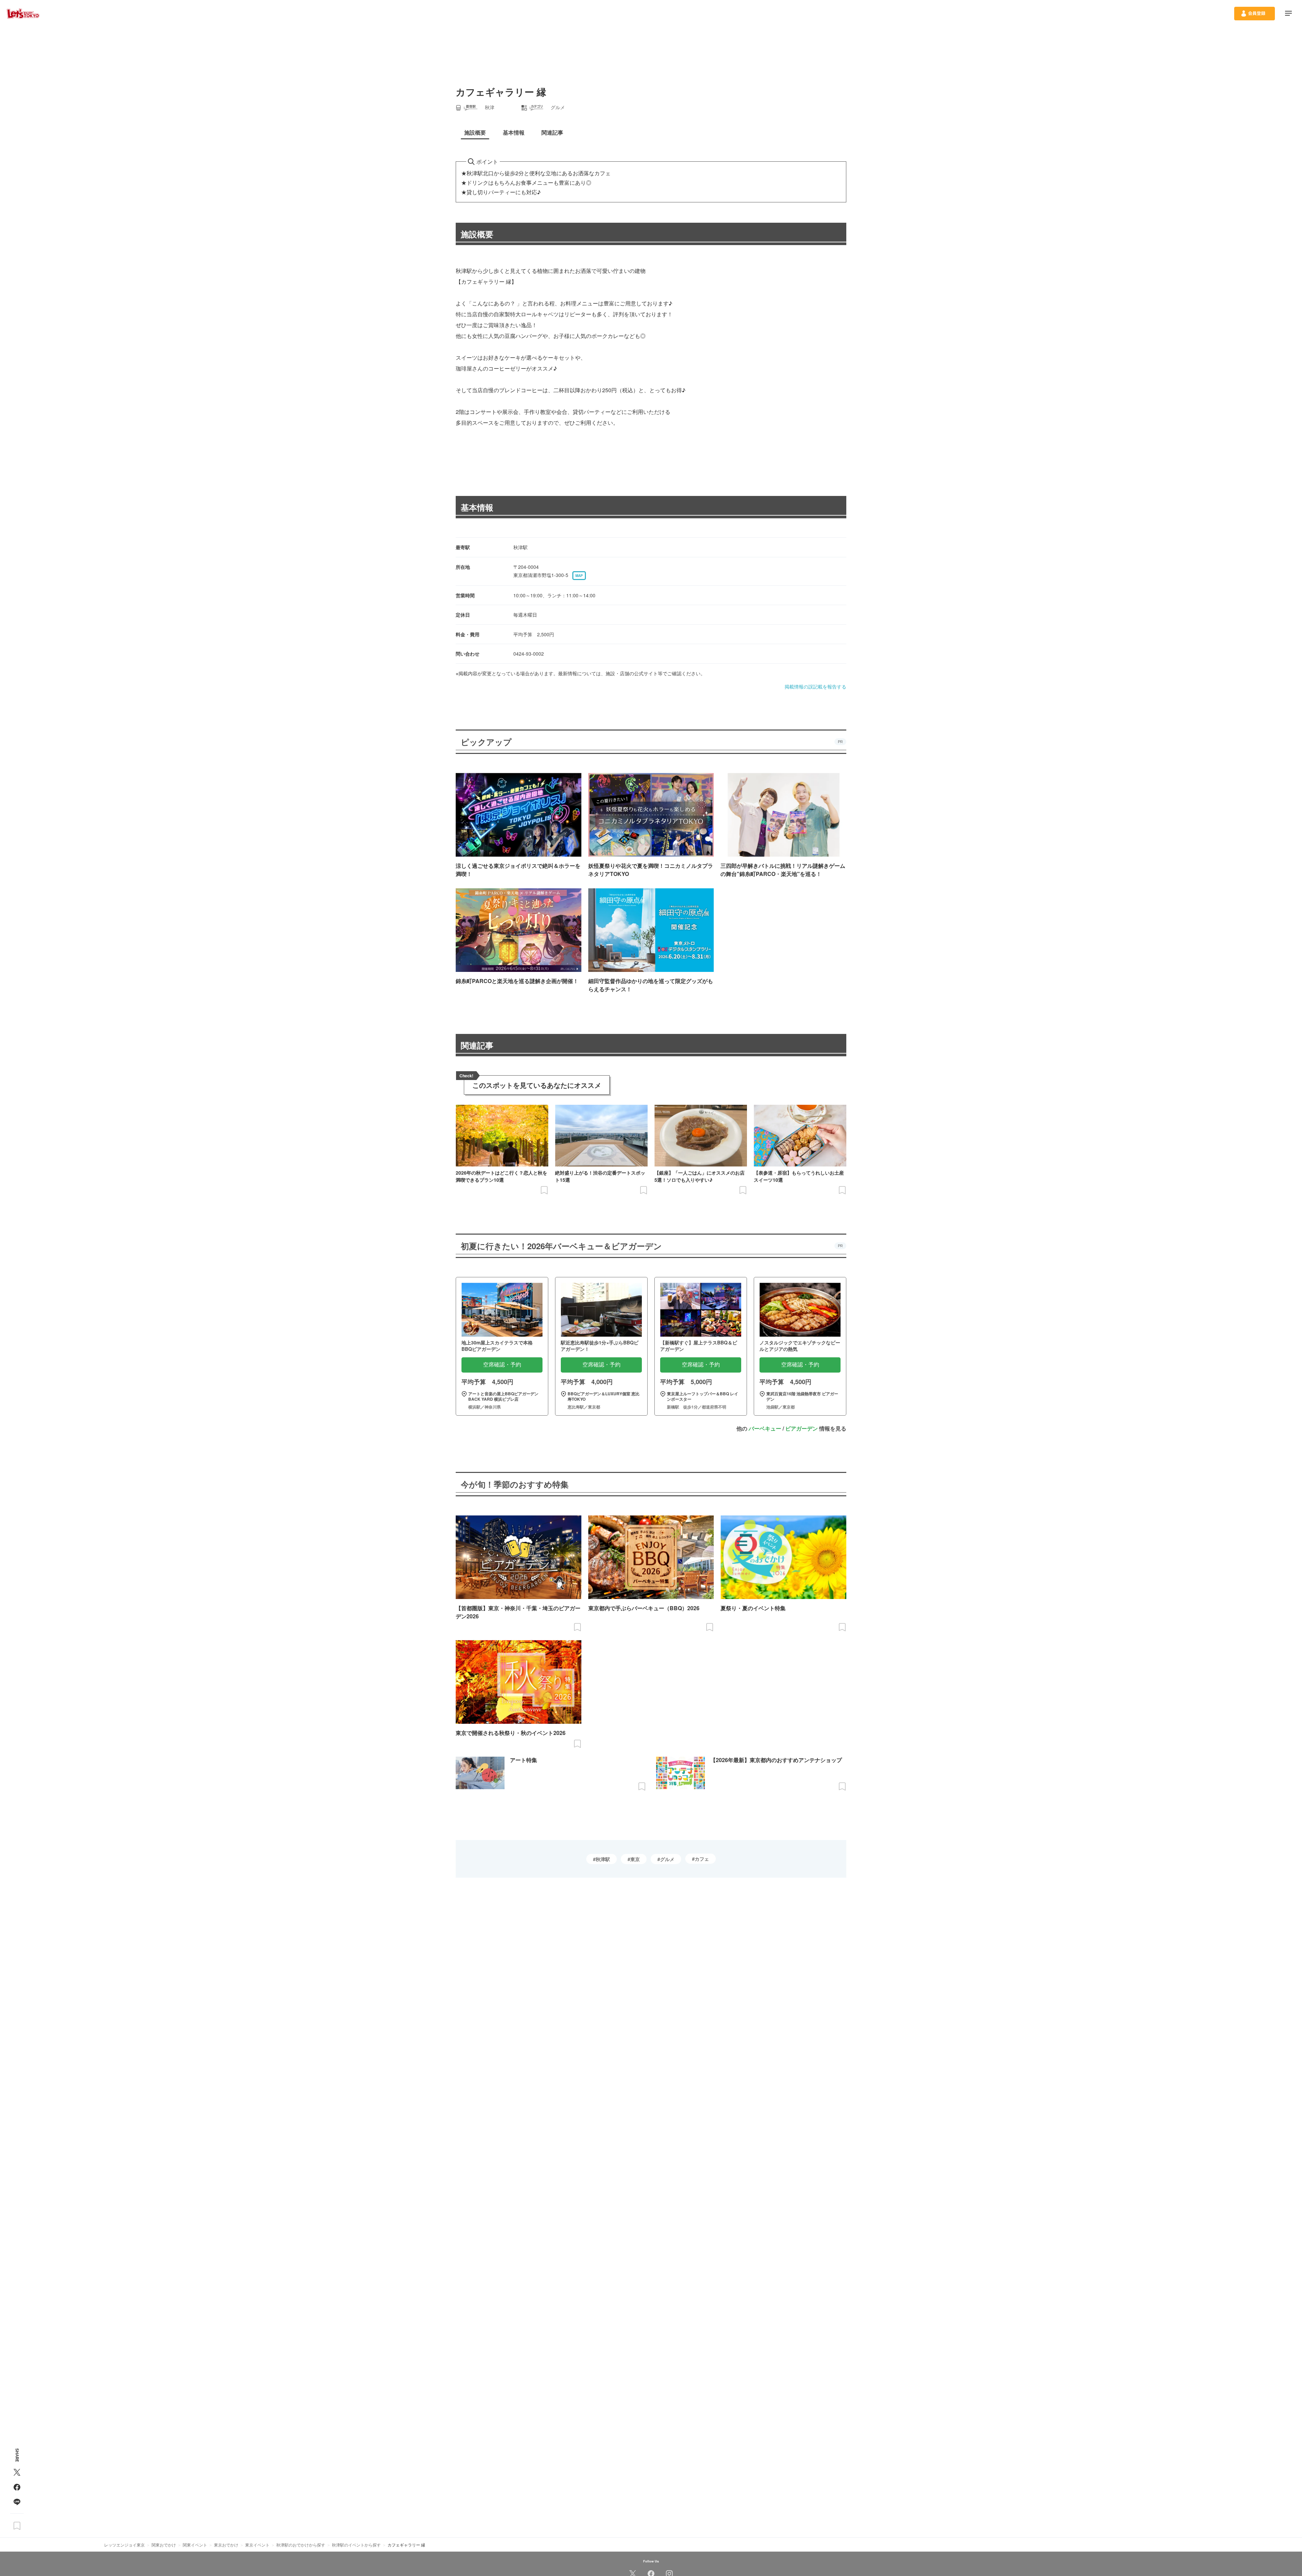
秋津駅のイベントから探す (356, 2545)
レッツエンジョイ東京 (124, 2545)
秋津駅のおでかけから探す (301, 2545)
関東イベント (195, 2545)
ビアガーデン (802, 1428)
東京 (635, 1859)
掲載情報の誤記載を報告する (815, 686)
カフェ (702, 1859)
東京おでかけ (226, 2545)
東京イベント (257, 2545)
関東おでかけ (164, 2545)
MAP (579, 576)
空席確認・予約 (502, 1365)
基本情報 (477, 507)
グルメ (667, 1859)
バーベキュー (765, 1428)
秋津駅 (603, 1859)
